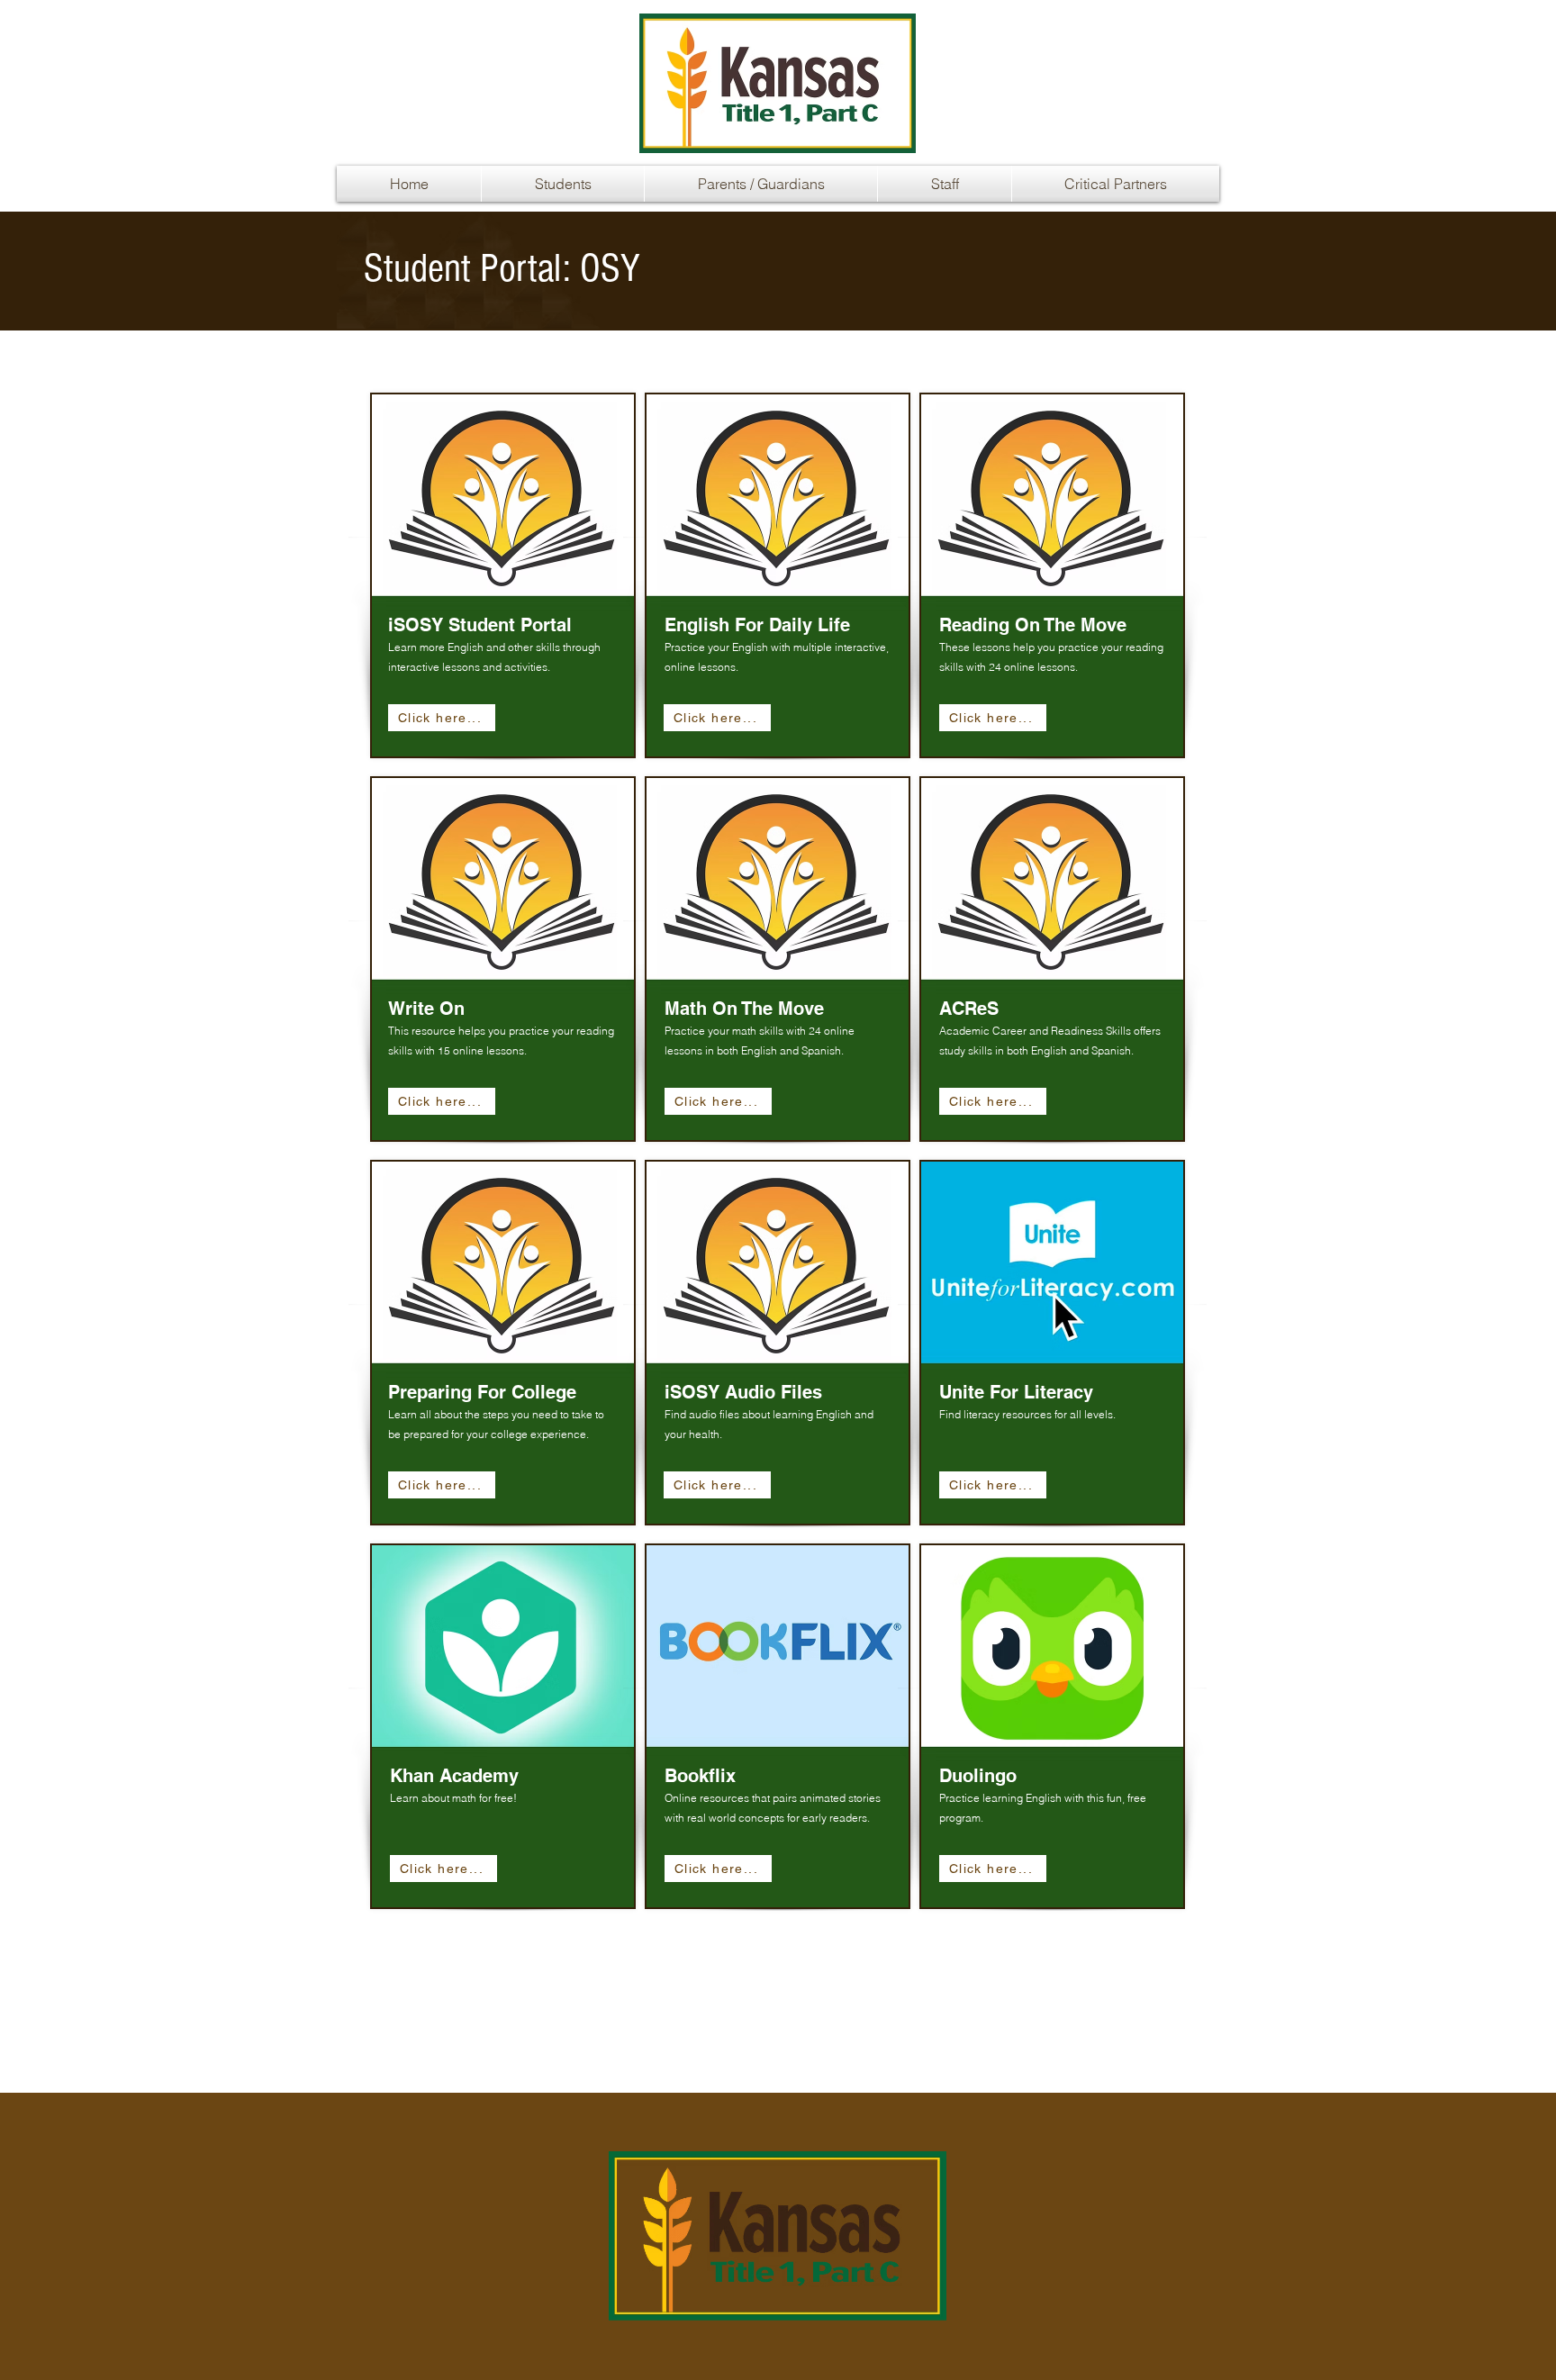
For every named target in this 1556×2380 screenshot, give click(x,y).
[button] (563, 184)
